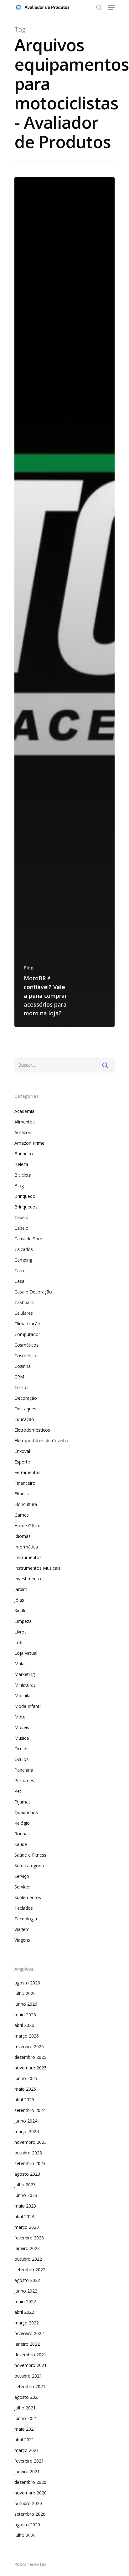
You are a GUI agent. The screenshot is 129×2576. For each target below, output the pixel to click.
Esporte (22, 1462)
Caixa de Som (28, 1239)
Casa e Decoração (33, 1292)
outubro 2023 (28, 2153)
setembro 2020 (30, 2514)
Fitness (22, 1494)
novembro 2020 (31, 2493)
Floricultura (26, 1504)
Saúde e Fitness (30, 1855)
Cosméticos (26, 1345)
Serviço (22, 1876)
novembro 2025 (31, 2068)
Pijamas (23, 1802)
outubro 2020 (28, 2503)
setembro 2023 (30, 2163)
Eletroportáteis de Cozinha (41, 1441)
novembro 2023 (31, 2142)
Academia (24, 1111)
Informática (26, 1547)
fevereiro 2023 (29, 2238)
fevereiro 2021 (29, 2461)
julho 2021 (25, 2408)
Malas (21, 1664)
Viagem (22, 1929)
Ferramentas (27, 1472)
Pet (18, 1791)
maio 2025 (25, 2089)
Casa (19, 1281)
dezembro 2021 (30, 2355)
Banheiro (24, 1154)
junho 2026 (26, 2004)
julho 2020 (25, 2535)
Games (22, 1515)
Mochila (22, 1696)
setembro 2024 (30, 2110)
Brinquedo (25, 1196)
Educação (24, 1419)
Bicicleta (23, 1175)
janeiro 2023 (27, 2248)
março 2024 (27, 2131)
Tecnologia (26, 1919)
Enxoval (22, 1451)
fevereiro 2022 (29, 2333)
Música (22, 1738)
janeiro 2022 (27, 2344)
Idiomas (23, 1536)
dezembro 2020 (30, 2482)
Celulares (24, 1313)
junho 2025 (26, 2078)
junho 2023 (26, 2195)
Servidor (23, 1887)
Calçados (24, 1249)
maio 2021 (25, 2429)
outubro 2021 (28, 2376)
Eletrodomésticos (32, 1430)
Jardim (21, 1589)
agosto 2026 (27, 1983)
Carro (20, 1270)
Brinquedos (26, 1207)
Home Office (27, 1526)
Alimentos (25, 1122)
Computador (27, 1334)
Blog (29, 968)
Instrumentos (28, 1557)
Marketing (25, 1674)
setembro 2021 (30, 2386)
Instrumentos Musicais (37, 1568)
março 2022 (27, 2323)
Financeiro (25, 1483)
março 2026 (27, 2036)
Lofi (18, 1642)
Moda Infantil (28, 1706)
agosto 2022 (27, 2280)
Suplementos (28, 1897)
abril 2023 (24, 2216)
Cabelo (21, 1217)
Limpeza (23, 1621)
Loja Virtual (26, 1653)
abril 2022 (24, 2312)
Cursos (21, 1387)
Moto (20, 1717)
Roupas (22, 1834)
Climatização (27, 1324)
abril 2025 (24, 2100)
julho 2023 (25, 2185)
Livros (21, 1632)
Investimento (28, 1579)
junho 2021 (26, 2418)
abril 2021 (24, 2440)
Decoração (26, 1398)
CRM (19, 1377)
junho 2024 (26, 2121)
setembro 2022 (30, 2270)
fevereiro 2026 (29, 2046)
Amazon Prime (29, 1143)
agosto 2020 (27, 2525)
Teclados (24, 1908)
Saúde (21, 1844)
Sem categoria (29, 1866)
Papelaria (24, 1770)
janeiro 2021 (27, 2471)
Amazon (23, 1132)
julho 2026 (25, 1993)
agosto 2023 (27, 2174)
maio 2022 (25, 2301)
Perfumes (24, 1781)
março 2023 (27, 2227)
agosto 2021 (27, 2397)
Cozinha (23, 1366)
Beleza (21, 1164)
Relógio (22, 1823)
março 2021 (27, 2450)
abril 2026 (24, 2025)
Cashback (24, 1302)
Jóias (19, 1600)
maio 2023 (25, 2206)
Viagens (22, 1940)
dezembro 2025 (30, 2057)
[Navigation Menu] (111, 8)
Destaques (25, 1409)
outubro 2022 (28, 2259)
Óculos (21, 1749)
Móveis (22, 1727)
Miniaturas (25, 1685)
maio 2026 (25, 2015)
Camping (23, 1260)
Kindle (21, 1611)
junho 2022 (26, 2291)
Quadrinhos (26, 1812)
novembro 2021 (31, 2365)
